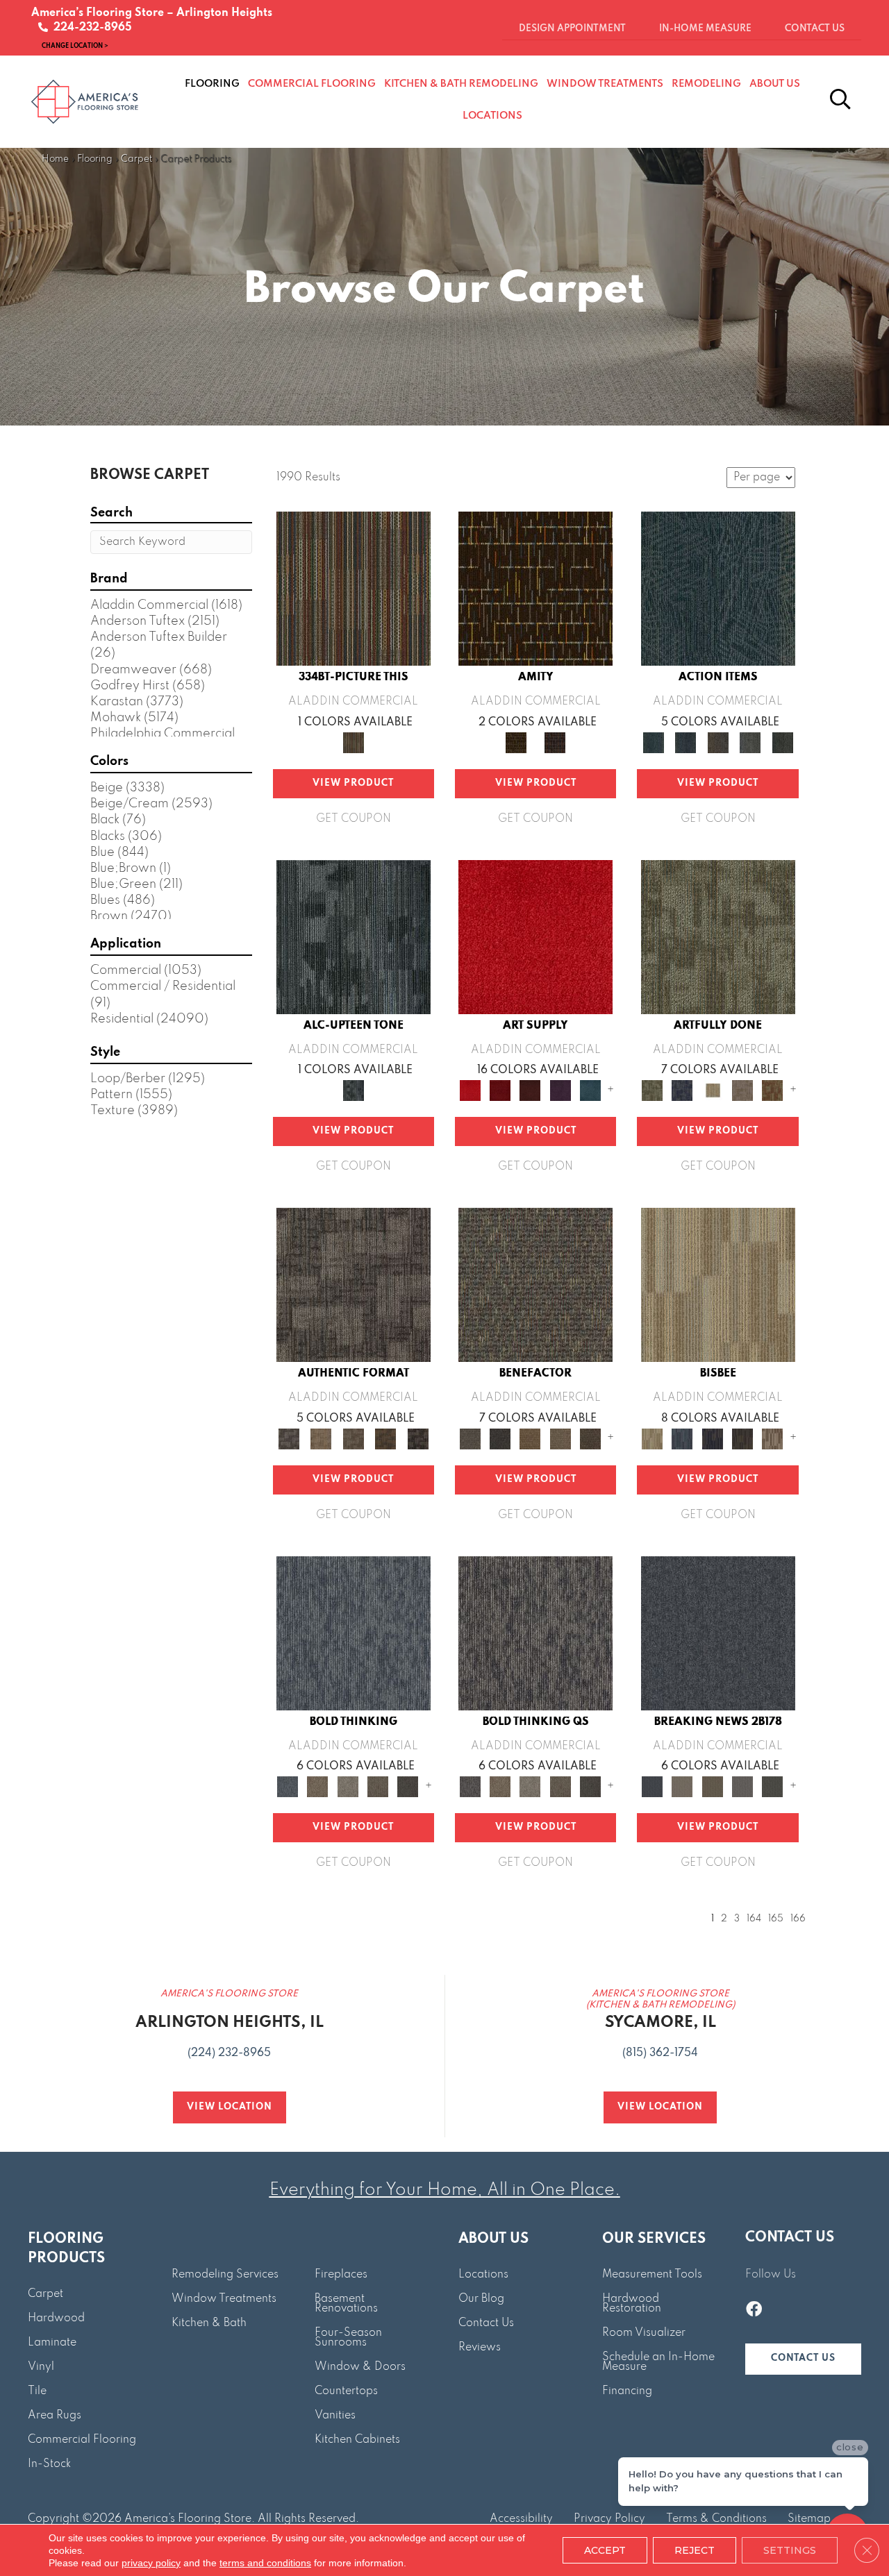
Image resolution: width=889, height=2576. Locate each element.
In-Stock (49, 2464)
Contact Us (486, 2323)
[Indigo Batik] (712, 1438)
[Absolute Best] (560, 1438)
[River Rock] (773, 1438)
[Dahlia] (500, 1090)
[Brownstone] (718, 742)
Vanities (335, 2416)
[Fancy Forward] (535, 1285)
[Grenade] (318, 1786)
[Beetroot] (530, 1090)
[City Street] (782, 742)
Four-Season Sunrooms (348, 2338)
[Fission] (377, 1786)
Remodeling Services (225, 2275)
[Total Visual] (530, 1438)
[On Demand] (773, 1786)
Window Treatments (224, 2299)
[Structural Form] (418, 1438)
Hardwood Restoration (632, 2304)
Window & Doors (360, 2367)
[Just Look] (590, 1438)
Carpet (136, 159)
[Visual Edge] (354, 1285)
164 (754, 1919)
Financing (627, 2391)
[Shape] (354, 1633)
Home (55, 159)
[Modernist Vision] (712, 1090)
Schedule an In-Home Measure (658, 2362)
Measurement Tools (652, 2275)
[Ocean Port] (686, 742)
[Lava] (348, 1786)
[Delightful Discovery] (718, 936)
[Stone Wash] (590, 1090)
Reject (695, 2550)
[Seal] (408, 1786)
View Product (353, 783)
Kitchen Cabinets (357, 2440)
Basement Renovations (346, 2304)
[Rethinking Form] (386, 1438)
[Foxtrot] (354, 936)
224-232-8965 (90, 28)
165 (776, 1919)
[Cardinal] (535, 936)
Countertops (346, 2391)
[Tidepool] (718, 589)
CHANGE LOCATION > (75, 45)
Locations (483, 2275)
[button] (803, 2359)
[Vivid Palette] (773, 1090)
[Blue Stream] (682, 1438)
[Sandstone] (718, 1285)
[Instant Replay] (742, 1786)
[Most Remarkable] (682, 1090)
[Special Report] (712, 1786)
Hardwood (56, 2318)
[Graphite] (742, 1438)
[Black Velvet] (555, 742)
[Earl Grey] (750, 742)
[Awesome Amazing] (742, 1090)
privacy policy (151, 2563)
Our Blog (481, 2299)
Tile (37, 2391)
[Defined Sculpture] (321, 1438)
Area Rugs (55, 2416)
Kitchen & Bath (209, 2323)
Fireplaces (341, 2275)
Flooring (95, 159)
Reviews (480, 2348)
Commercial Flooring (82, 2440)
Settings (790, 2550)
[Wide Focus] (500, 1438)
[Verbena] (560, 1090)
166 (798, 1919)
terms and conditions (265, 2563)
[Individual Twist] (353, 1438)
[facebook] (754, 2311)
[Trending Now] (682, 1786)
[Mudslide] (354, 589)
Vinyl (41, 2367)
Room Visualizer (644, 2333)
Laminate (52, 2343)
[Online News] (718, 1633)
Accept (605, 2550)
